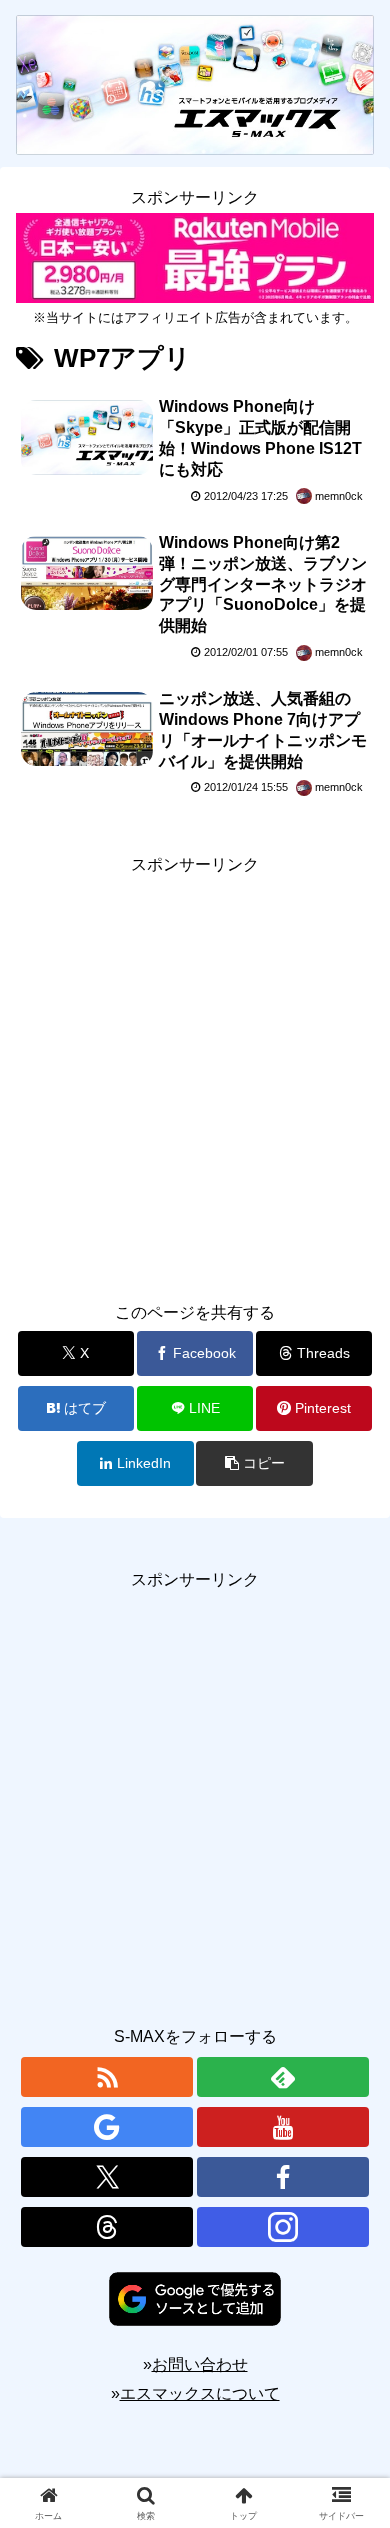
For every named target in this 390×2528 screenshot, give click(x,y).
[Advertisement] (195, 1075)
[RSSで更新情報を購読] (107, 2077)
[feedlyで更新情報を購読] (283, 2077)
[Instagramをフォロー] (283, 2227)
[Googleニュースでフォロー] (107, 2127)
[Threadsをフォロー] (107, 2227)
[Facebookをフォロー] (283, 2177)
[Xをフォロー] (107, 2177)
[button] (254, 1463)
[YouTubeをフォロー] (283, 2127)
